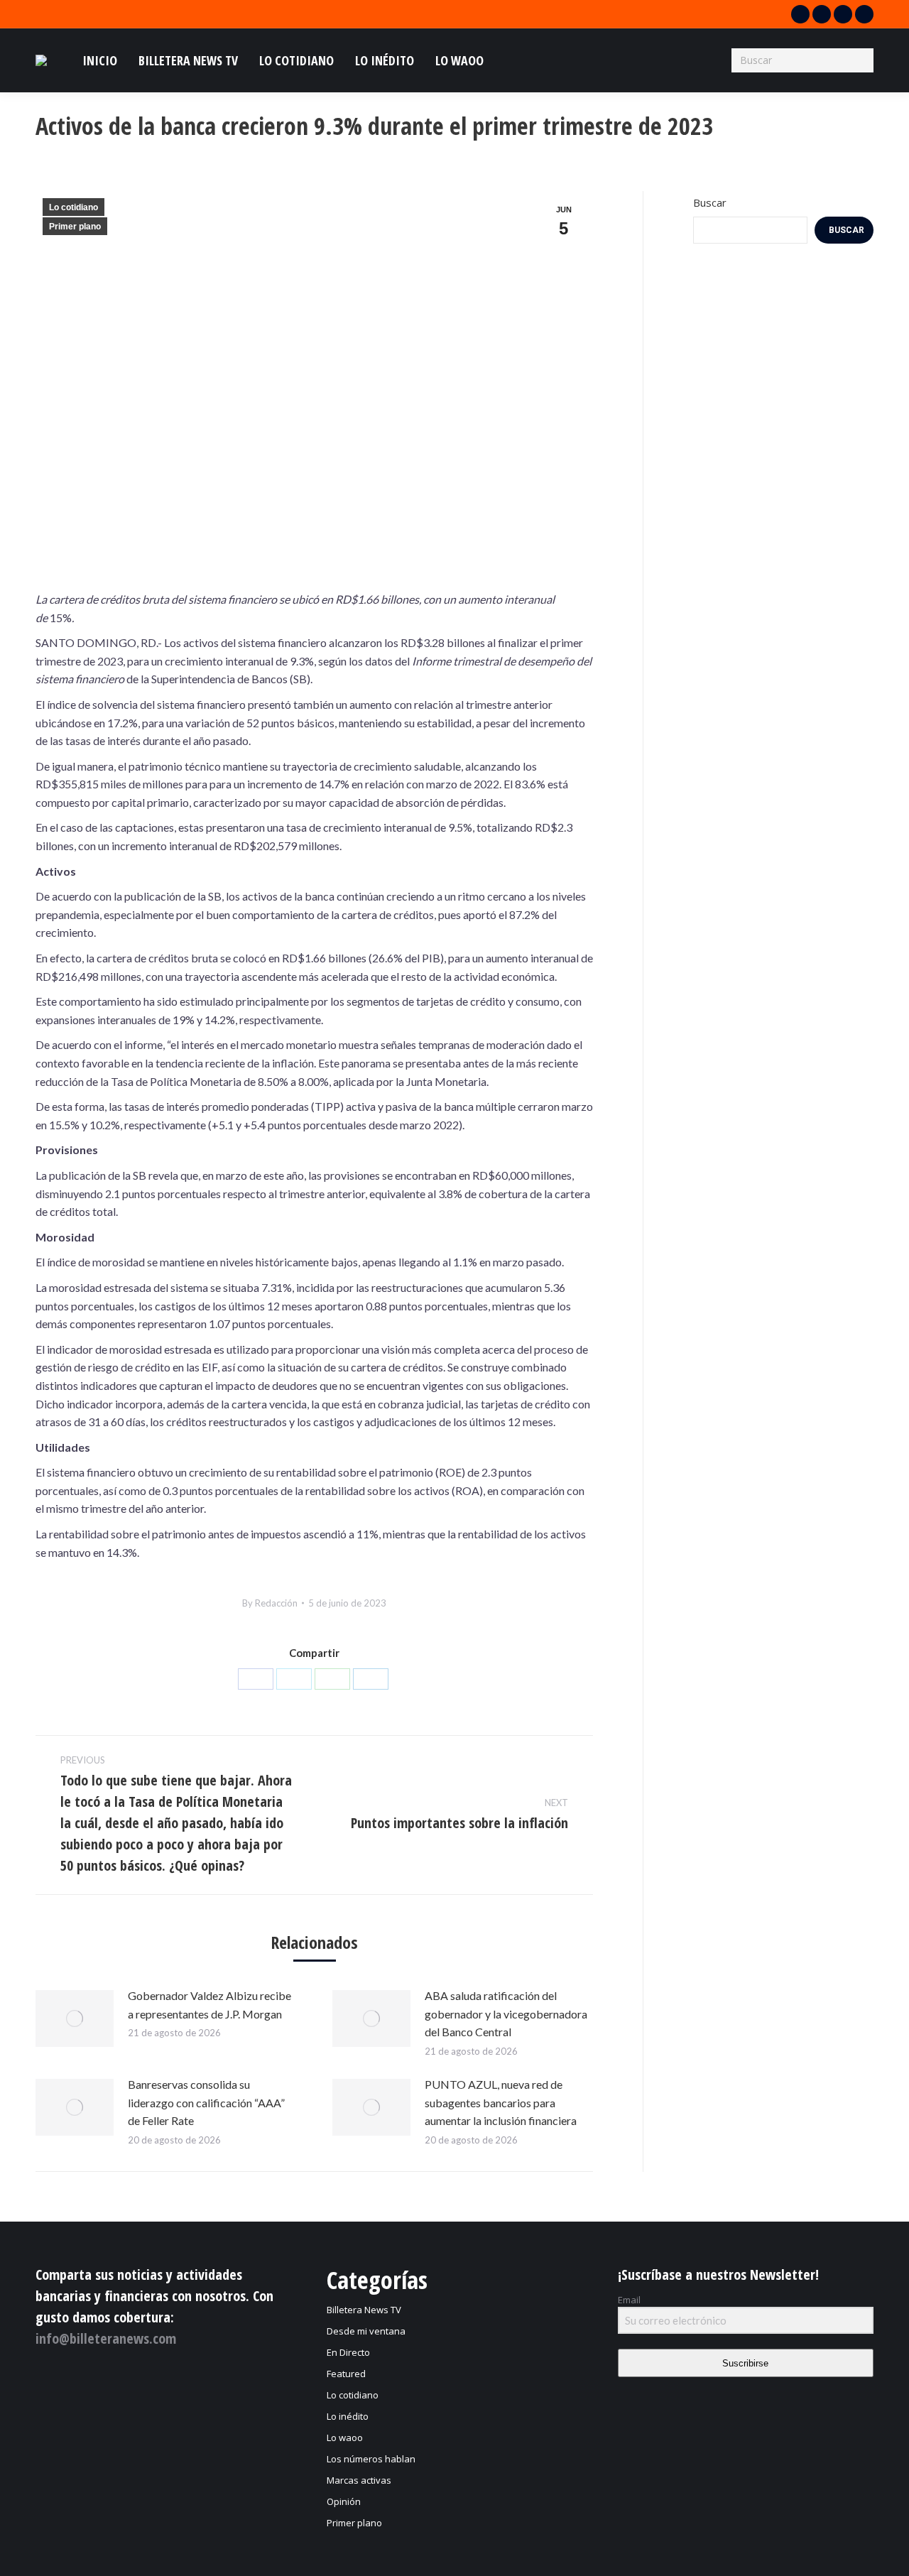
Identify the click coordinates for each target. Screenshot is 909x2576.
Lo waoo (345, 2438)
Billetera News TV (364, 2310)
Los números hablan (371, 2459)
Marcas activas (359, 2480)
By (270, 1603)
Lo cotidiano (74, 207)
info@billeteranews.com (106, 2338)
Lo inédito (348, 2416)
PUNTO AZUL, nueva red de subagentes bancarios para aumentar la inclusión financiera (501, 2102)
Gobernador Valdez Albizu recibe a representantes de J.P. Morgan (209, 2005)
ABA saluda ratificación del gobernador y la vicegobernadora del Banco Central (506, 2013)
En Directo (348, 2352)
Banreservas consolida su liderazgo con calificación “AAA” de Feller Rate (206, 2102)
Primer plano (75, 227)
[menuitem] (100, 60)
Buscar (710, 202)
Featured (346, 2374)
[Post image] (75, 2018)
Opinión (344, 2501)
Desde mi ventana (366, 2331)
